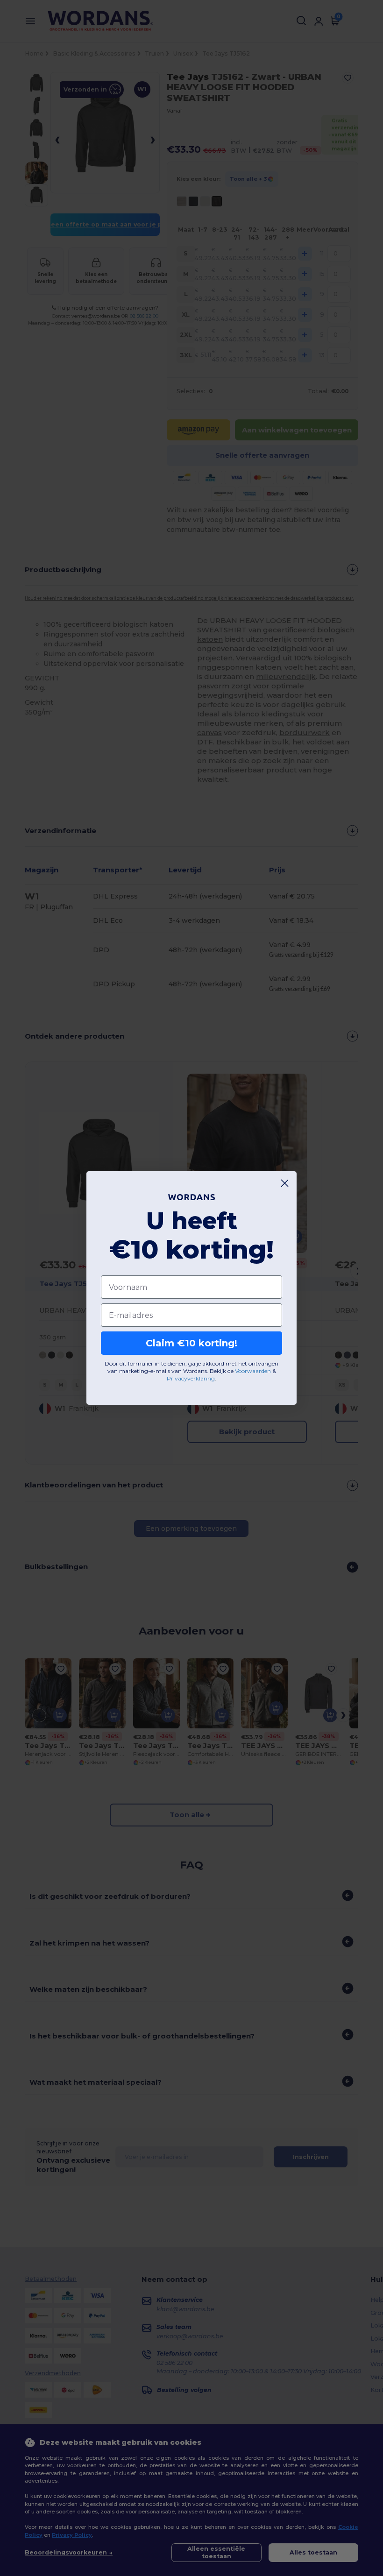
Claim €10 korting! (191, 1343)
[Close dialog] (285, 1183)
